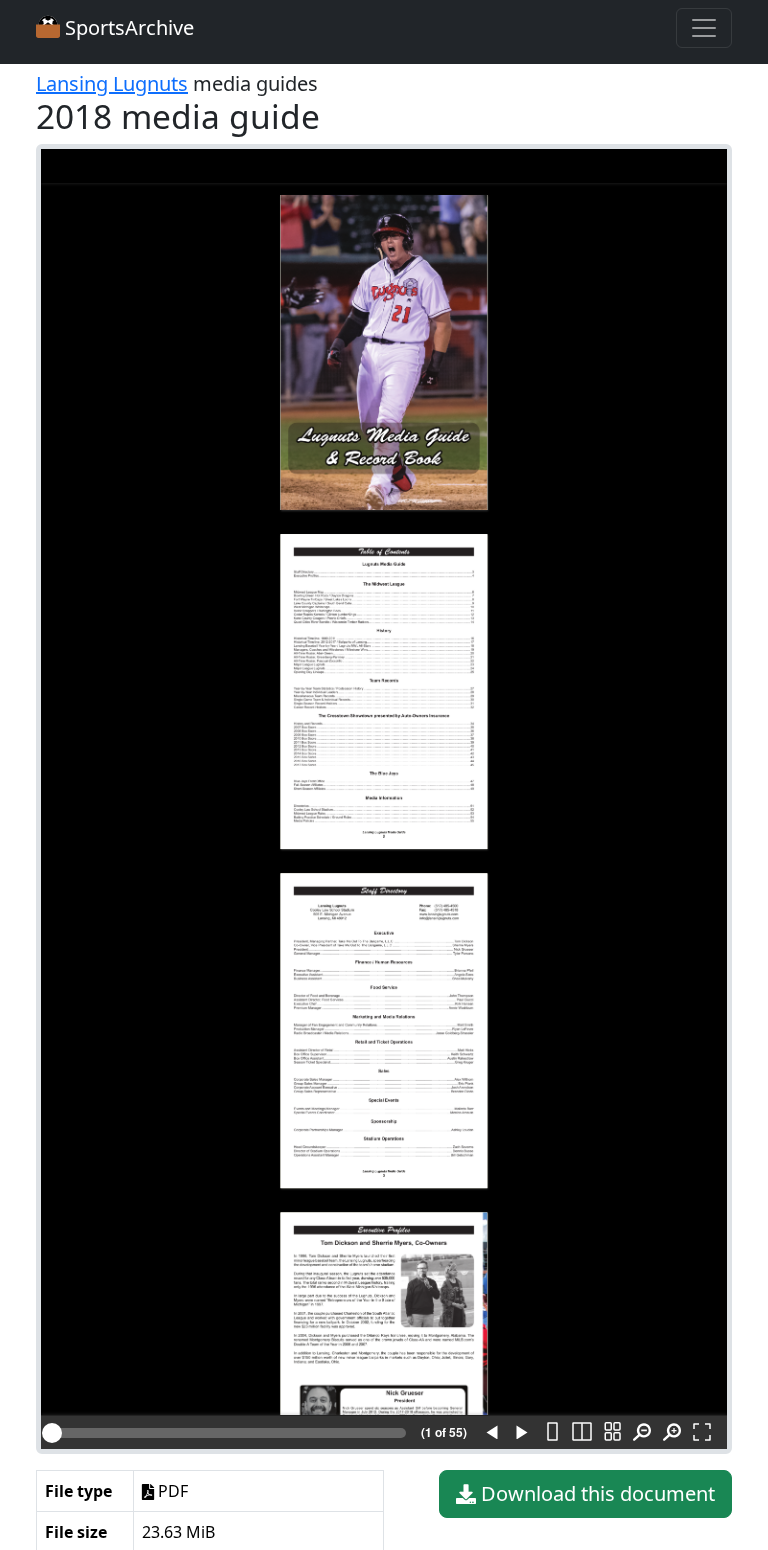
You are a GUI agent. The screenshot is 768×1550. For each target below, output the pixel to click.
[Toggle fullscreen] (702, 1433)
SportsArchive (127, 27)
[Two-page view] (582, 1433)
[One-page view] (552, 1433)
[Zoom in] (672, 1433)
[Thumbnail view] (612, 1433)
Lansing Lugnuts (112, 83)
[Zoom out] (642, 1433)
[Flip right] (522, 1433)
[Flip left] (492, 1433)
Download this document (595, 1493)
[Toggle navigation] (704, 28)
